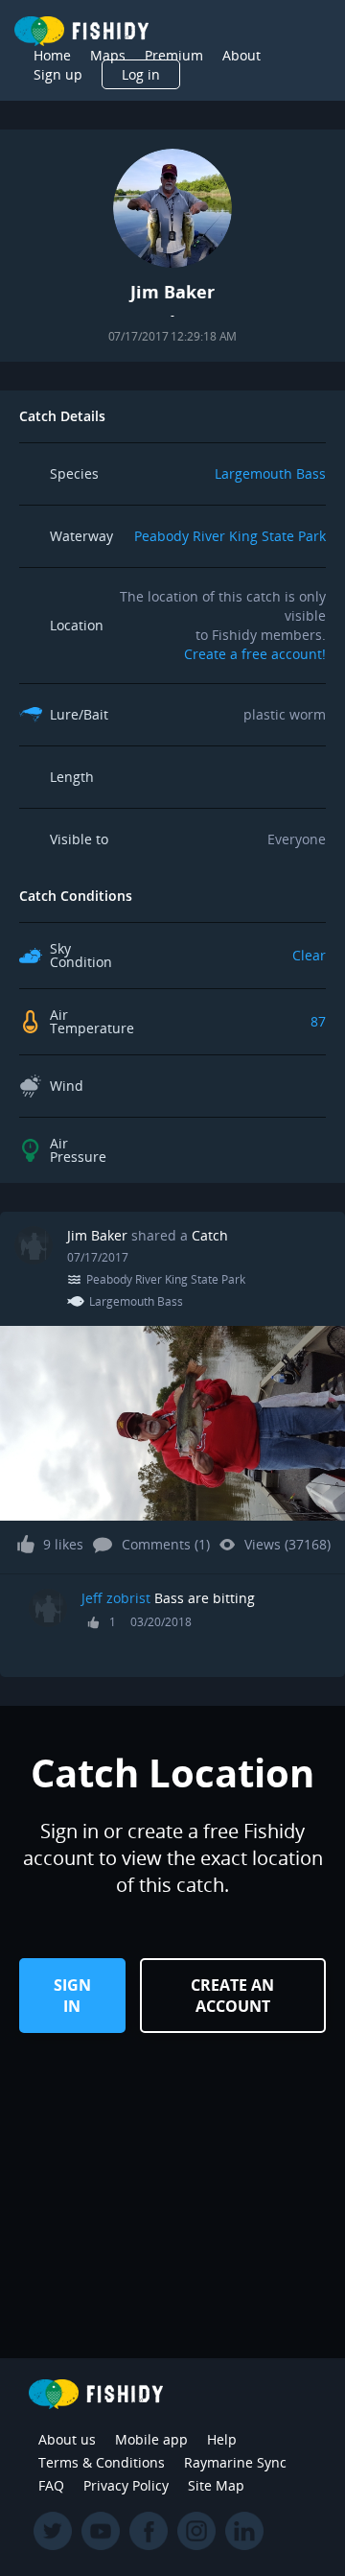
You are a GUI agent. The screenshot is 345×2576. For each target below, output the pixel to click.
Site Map (216, 2485)
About (241, 55)
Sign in (72, 1996)
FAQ (51, 2485)
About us (67, 2439)
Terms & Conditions (102, 2462)
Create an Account (232, 1996)
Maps (108, 55)
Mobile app (151, 2439)
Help (222, 2439)
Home (52, 55)
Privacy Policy (126, 2485)
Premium (174, 55)
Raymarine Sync (235, 2462)
